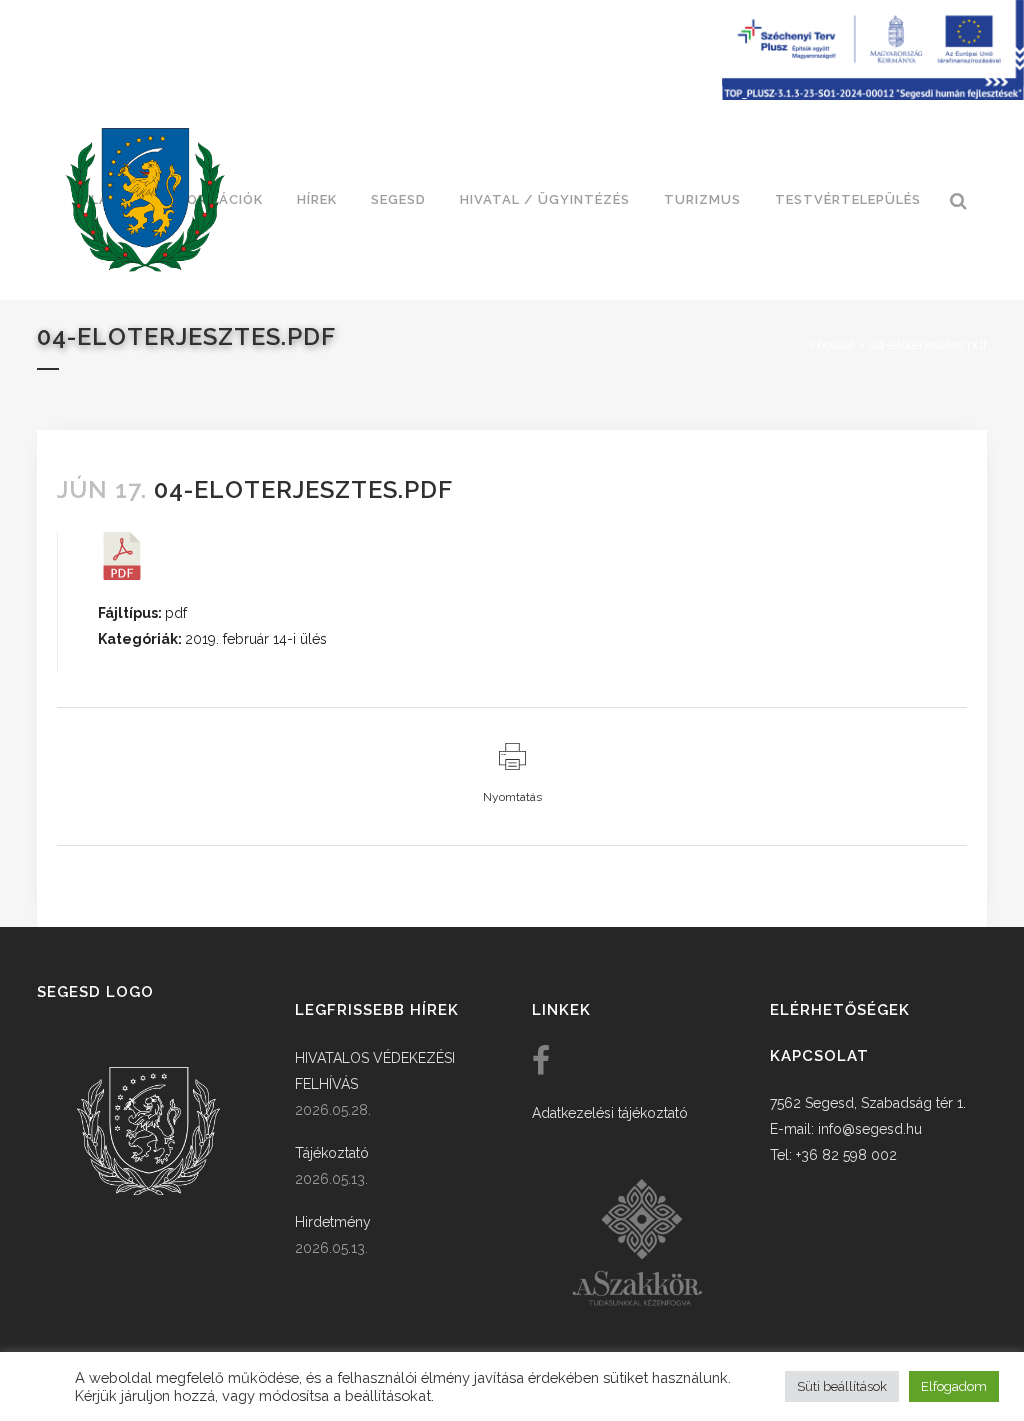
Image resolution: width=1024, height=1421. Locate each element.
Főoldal (832, 344)
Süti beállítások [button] (842, 1386)
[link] (145, 200)
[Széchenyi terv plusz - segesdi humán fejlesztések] (873, 95)
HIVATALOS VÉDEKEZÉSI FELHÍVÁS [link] (375, 1071)
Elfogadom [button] (954, 1386)
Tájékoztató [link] (332, 1153)
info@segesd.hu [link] (870, 1129)
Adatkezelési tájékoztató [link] (610, 1113)
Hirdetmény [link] (333, 1222)
